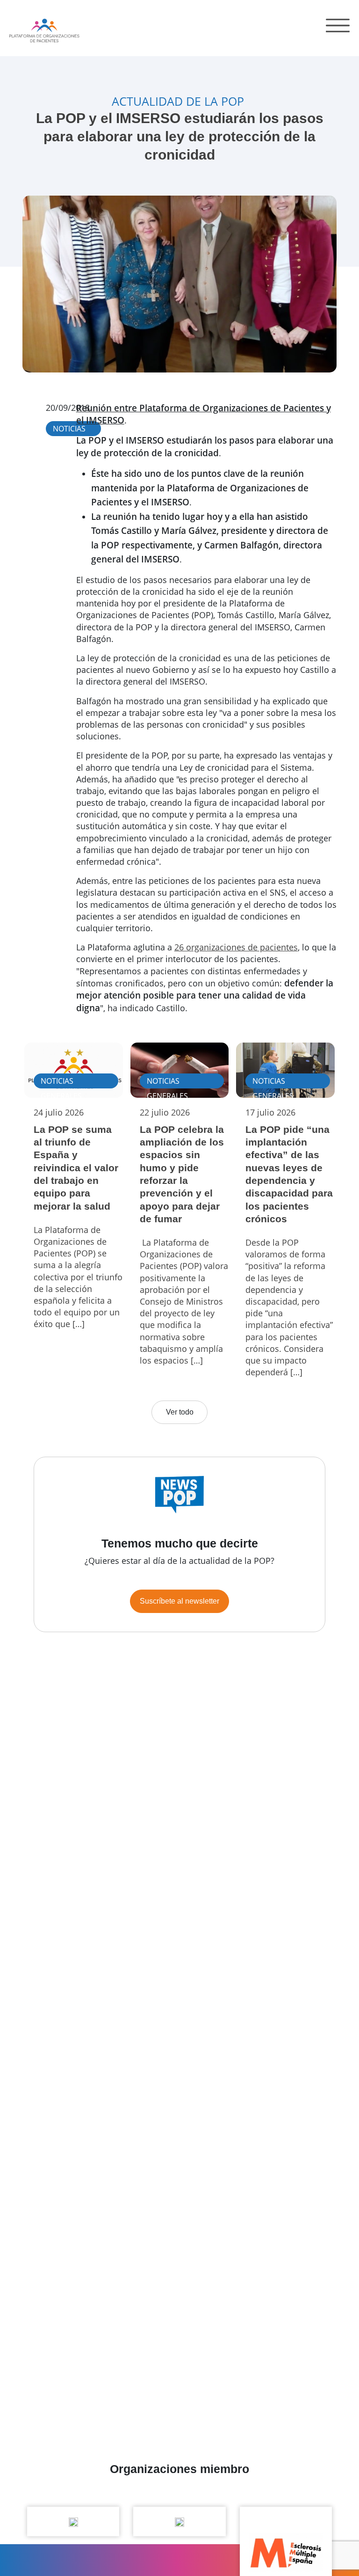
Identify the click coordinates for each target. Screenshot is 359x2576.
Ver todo (180, 1412)
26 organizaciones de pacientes (236, 947)
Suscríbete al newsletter (179, 1601)
